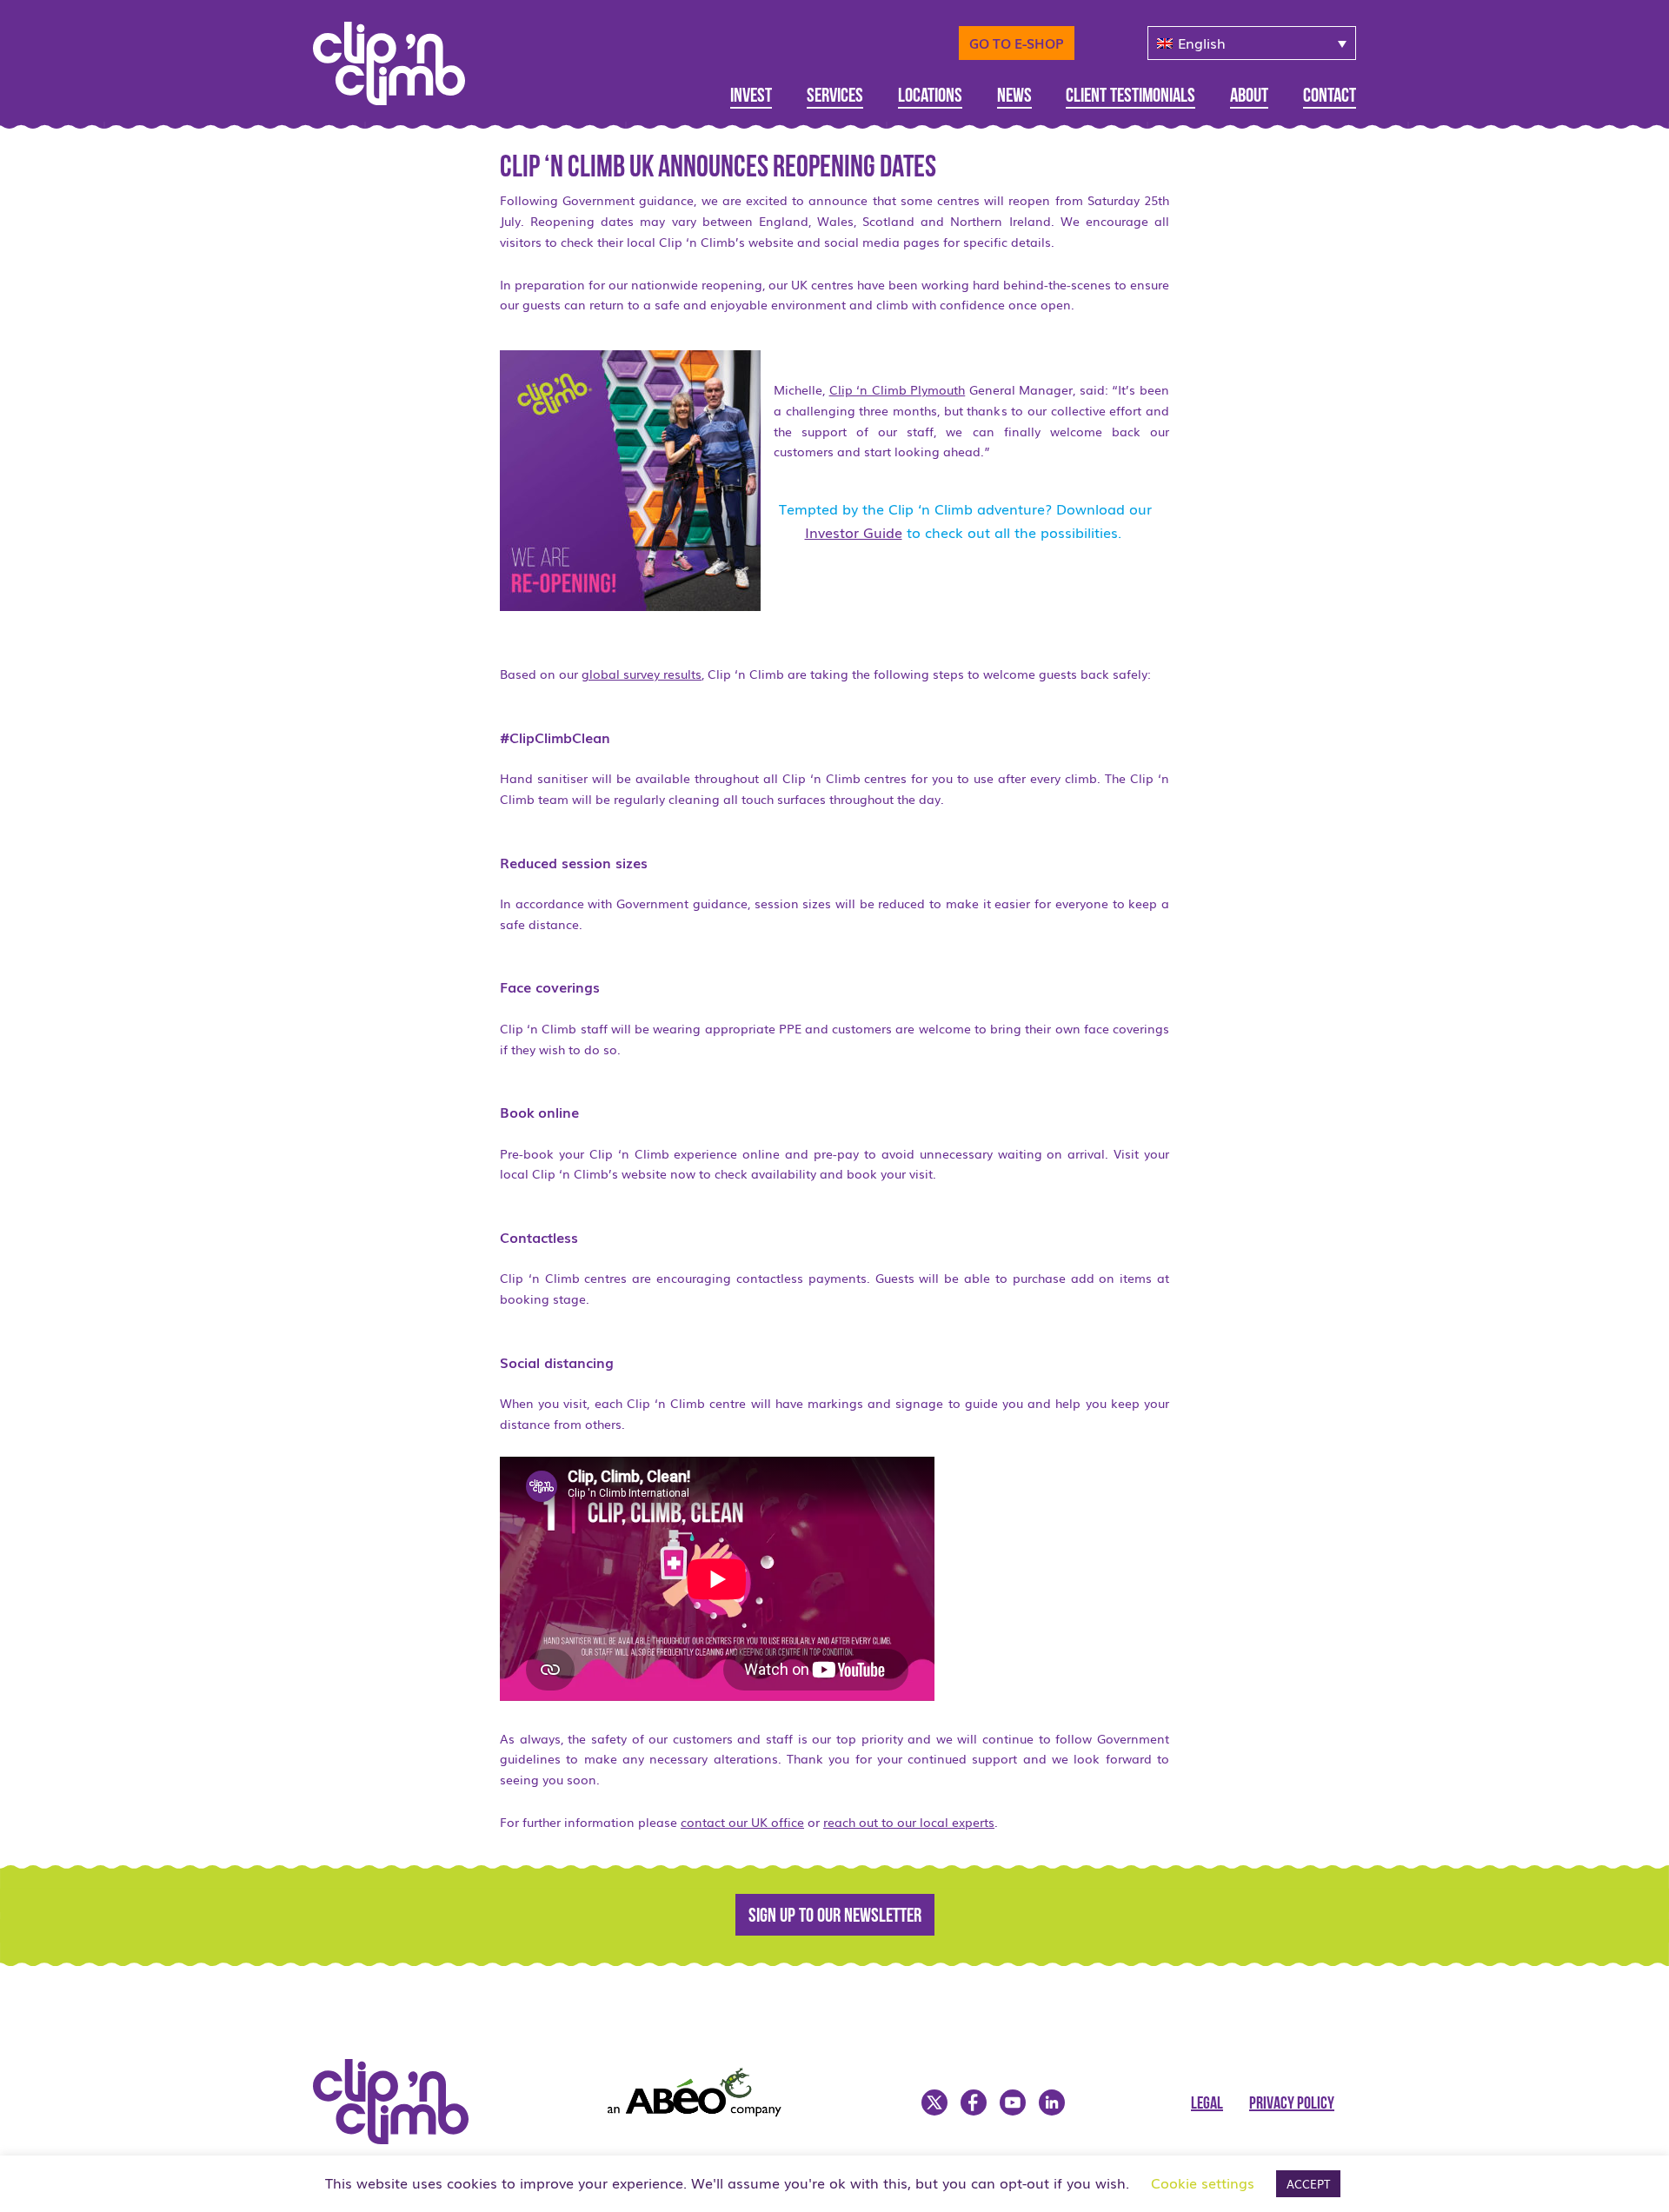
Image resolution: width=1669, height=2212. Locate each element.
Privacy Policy (1292, 2104)
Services (835, 97)
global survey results (642, 674)
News (1014, 97)
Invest (751, 97)
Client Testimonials (1130, 97)
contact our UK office (742, 1822)
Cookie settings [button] (1203, 2182)
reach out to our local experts (909, 1822)
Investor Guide (854, 532)
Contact (1330, 97)
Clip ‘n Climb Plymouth (898, 389)
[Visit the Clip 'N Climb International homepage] (402, 2138)
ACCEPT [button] (1308, 2184)
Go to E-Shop (1017, 43)
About (1249, 97)
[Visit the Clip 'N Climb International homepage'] (400, 57)
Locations (930, 97)
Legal (1207, 2104)
